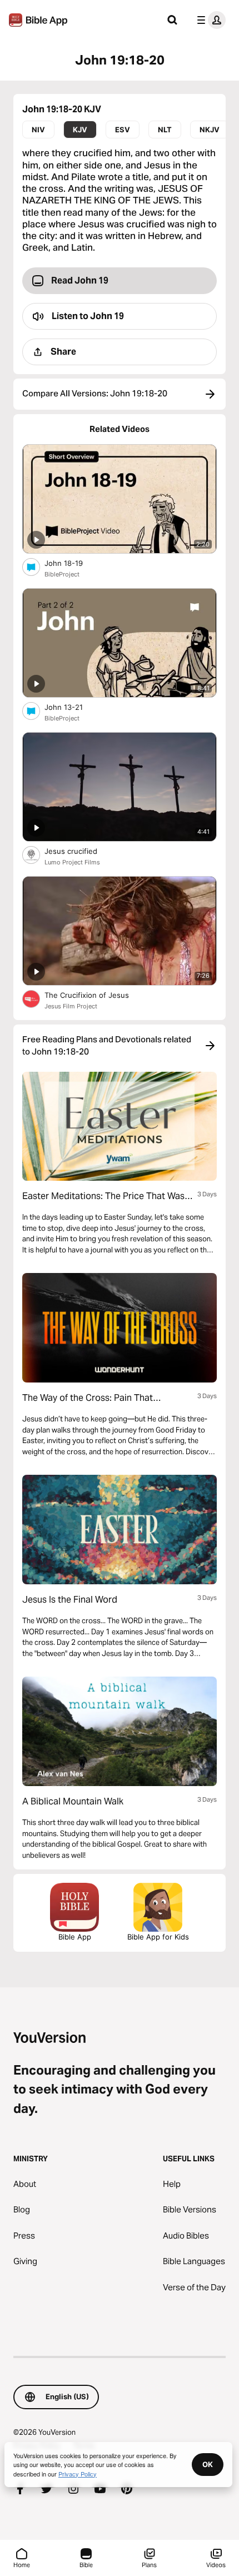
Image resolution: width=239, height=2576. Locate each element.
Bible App (75, 1937)
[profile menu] (209, 20)
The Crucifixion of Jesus (96, 995)
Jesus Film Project (71, 1006)
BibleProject (62, 574)
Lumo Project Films (72, 862)
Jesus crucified (80, 851)
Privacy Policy (78, 2474)
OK (208, 2464)
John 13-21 (73, 707)
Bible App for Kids (158, 1937)
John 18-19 (73, 563)
